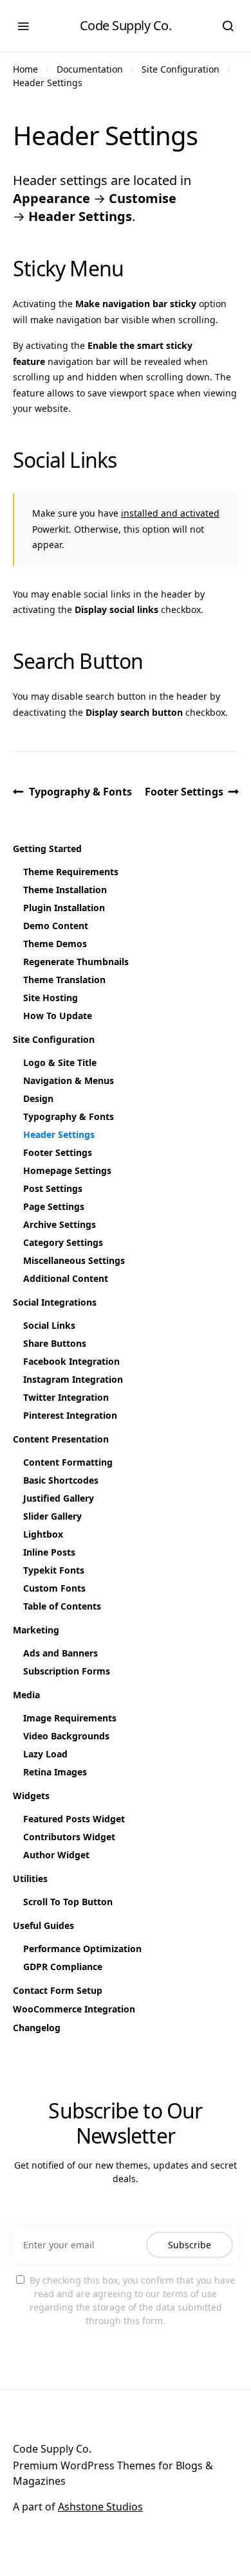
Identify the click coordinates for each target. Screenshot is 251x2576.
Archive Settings (60, 1224)
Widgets (31, 1796)
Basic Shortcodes (61, 1480)
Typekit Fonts (54, 1570)
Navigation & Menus (69, 1080)
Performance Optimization (82, 1949)
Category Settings (63, 1242)
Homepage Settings (67, 1170)
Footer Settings (184, 792)
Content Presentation (61, 1439)
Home (25, 69)
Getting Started (47, 848)
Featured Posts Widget (74, 1819)
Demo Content (56, 926)
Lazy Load (45, 1754)
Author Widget (56, 1855)
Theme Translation (64, 980)
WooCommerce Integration (74, 2009)
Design (38, 1098)
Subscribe (190, 2245)
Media (26, 1695)
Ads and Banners (60, 1653)
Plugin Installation (64, 908)
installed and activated (170, 513)
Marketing (36, 1630)
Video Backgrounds (66, 1736)
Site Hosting (51, 998)
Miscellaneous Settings (74, 1260)
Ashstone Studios (100, 2507)
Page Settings (54, 1206)
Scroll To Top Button (68, 1902)
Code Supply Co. (126, 25)
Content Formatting (68, 1462)
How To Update (58, 1016)
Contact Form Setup (58, 1990)
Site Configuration (181, 69)
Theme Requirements (71, 872)
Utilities (30, 1879)
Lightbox (43, 1534)
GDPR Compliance (63, 1967)
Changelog (37, 2028)
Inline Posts (49, 1552)
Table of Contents (62, 1606)
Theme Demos (55, 944)
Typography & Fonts (80, 792)
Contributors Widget (69, 1837)
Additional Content (66, 1278)
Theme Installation (65, 890)
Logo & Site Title (60, 1062)
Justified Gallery (59, 1498)
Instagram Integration (73, 1379)
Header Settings (48, 83)
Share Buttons (55, 1343)
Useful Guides (43, 1925)
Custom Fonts (54, 1588)
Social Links (49, 1325)
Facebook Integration (71, 1361)
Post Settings (53, 1188)
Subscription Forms (67, 1671)
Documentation (90, 69)
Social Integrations (55, 1302)
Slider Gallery (52, 1516)
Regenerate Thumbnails (76, 962)
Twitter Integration (66, 1397)
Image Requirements (70, 1718)
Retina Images (55, 1772)
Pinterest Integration (70, 1415)
